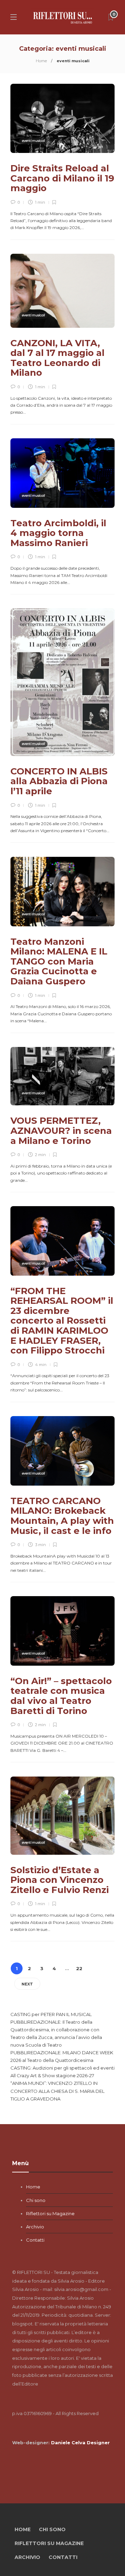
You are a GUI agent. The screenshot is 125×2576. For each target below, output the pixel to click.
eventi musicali (33, 141)
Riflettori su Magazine (50, 2213)
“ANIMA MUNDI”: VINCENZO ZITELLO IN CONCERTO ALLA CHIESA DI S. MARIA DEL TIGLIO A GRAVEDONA (57, 2091)
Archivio (35, 2227)
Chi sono (36, 2200)
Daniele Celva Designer (80, 2443)
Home (41, 61)
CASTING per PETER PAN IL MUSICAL (51, 2014)
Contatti (35, 2240)
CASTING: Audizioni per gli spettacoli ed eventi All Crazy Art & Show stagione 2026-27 (62, 2072)
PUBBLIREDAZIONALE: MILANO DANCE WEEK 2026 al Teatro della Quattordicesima (62, 2056)
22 (79, 1968)
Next (27, 1984)
